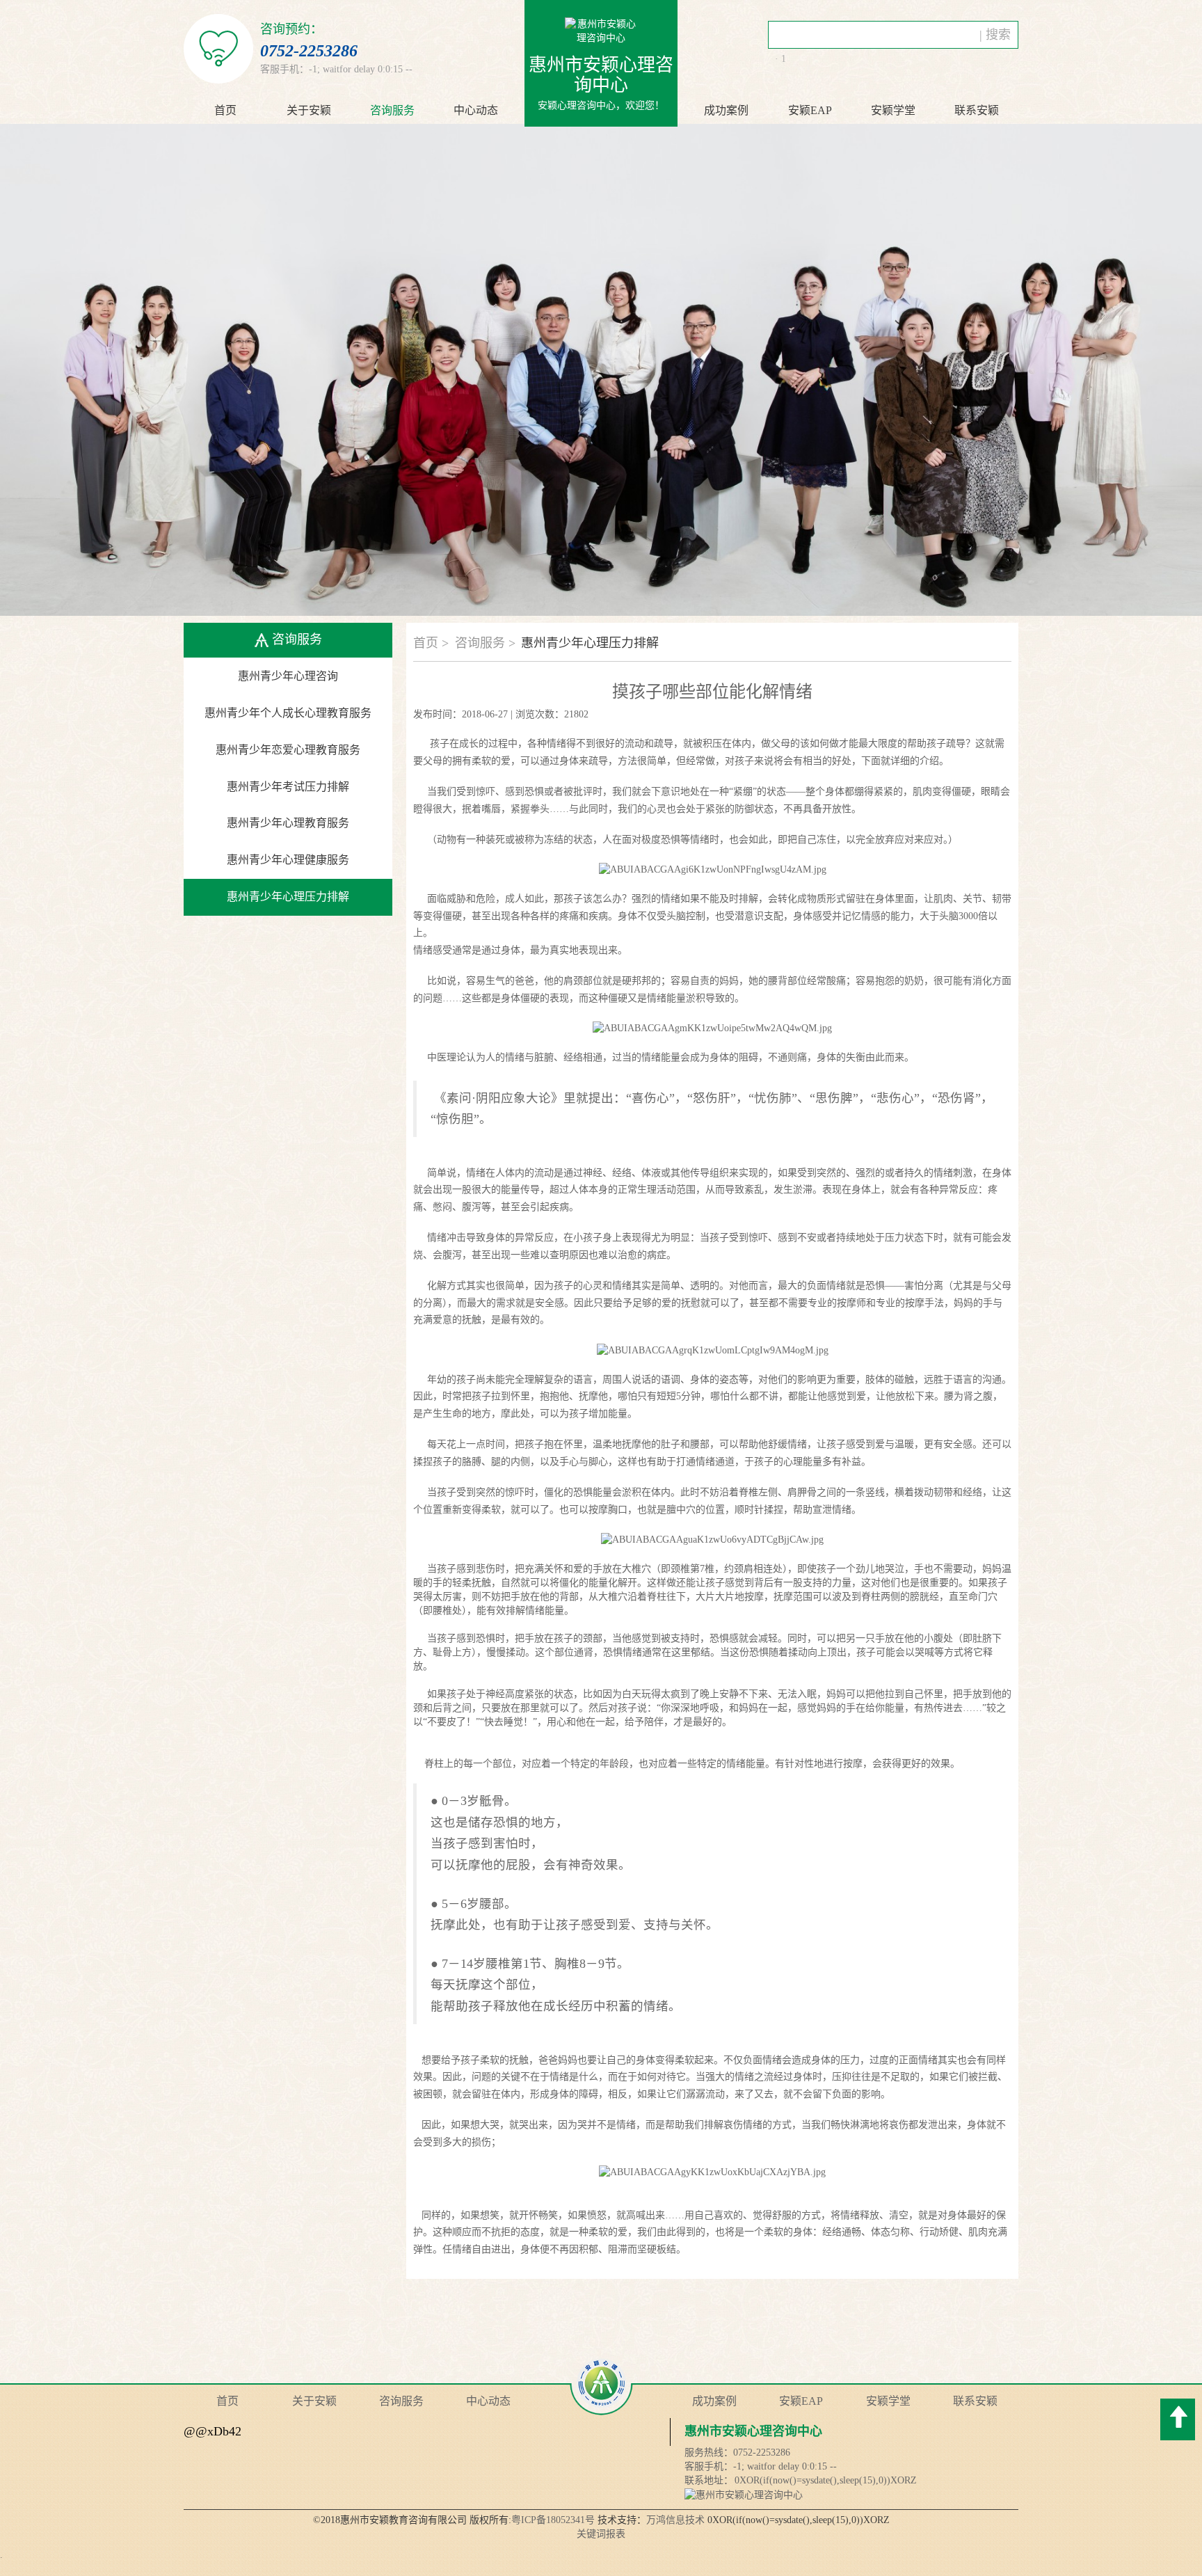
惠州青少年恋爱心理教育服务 (288, 750)
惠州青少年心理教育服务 (288, 823)
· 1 (780, 59)
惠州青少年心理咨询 (288, 676)
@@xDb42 (213, 2431)
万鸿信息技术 (675, 2520)
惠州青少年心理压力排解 (288, 897)
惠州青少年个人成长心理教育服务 (288, 713)
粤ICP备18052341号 (553, 2520)
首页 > (431, 643)
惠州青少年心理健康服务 (288, 860)
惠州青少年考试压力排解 (288, 787)
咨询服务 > (485, 643)
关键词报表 (601, 2534)
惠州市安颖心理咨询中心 (753, 2431)
